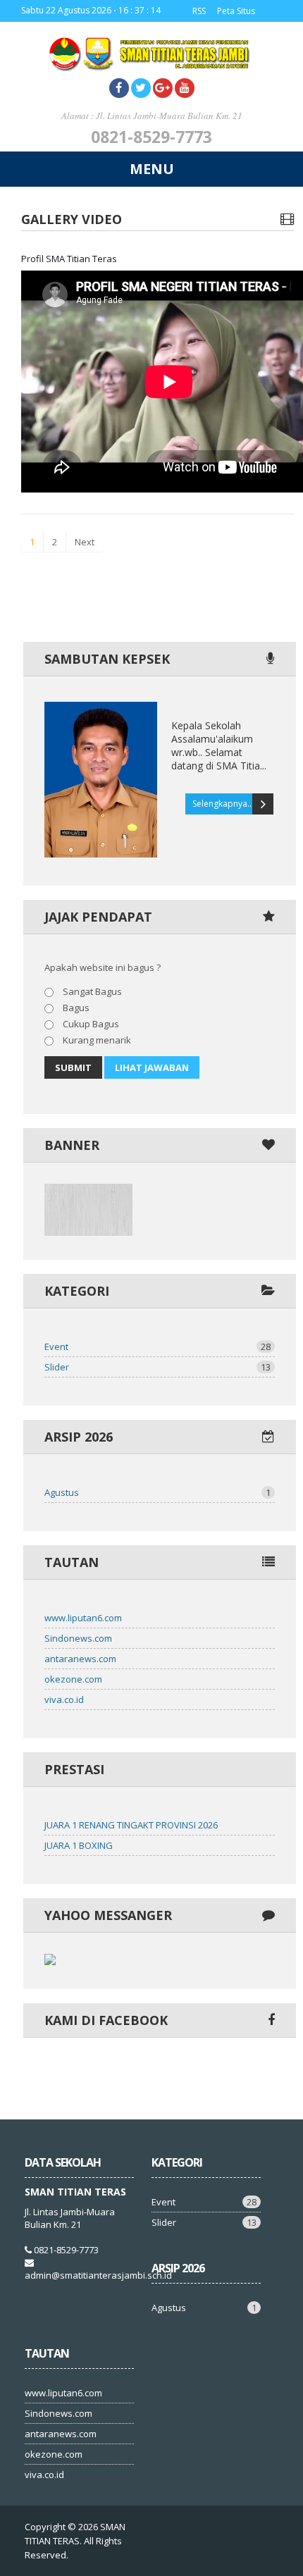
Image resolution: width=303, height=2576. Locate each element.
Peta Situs (236, 11)
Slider (157, 1367)
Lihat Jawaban (152, 1067)
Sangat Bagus (91, 991)
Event (157, 1346)
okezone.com (73, 1679)
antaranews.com (80, 1659)
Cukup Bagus (90, 1024)
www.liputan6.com (83, 1618)
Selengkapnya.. (222, 804)
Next (85, 542)
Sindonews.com (78, 1638)
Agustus (157, 1492)
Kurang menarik (96, 1040)
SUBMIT (73, 1067)
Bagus (75, 1008)
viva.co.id (64, 1699)
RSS (199, 11)
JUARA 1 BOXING (79, 1845)
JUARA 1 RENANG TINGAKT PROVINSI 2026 (131, 1825)
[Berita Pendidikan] (88, 1232)
